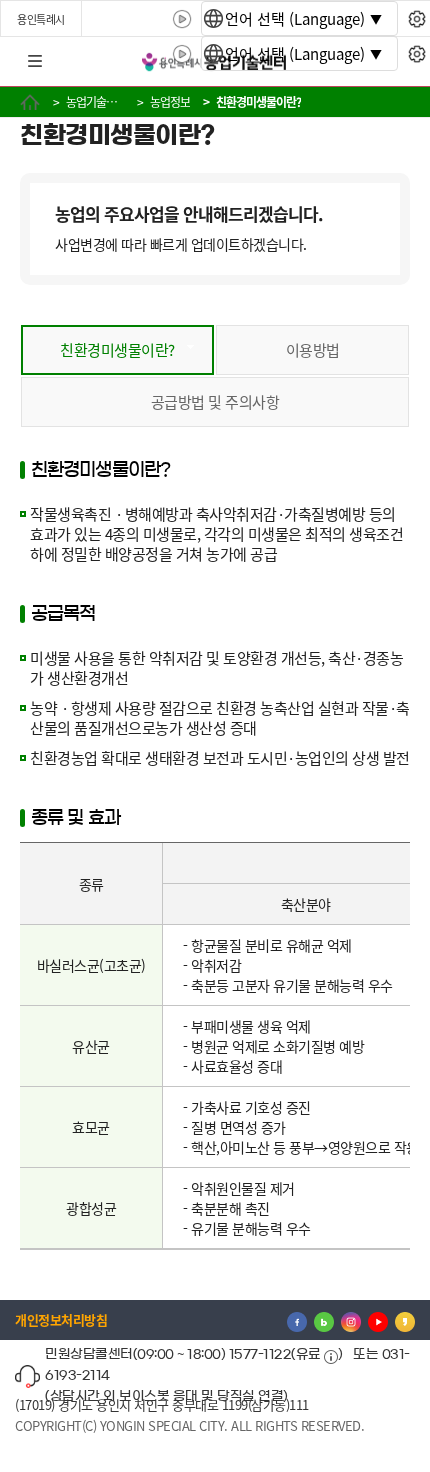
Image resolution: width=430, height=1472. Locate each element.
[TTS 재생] (182, 19)
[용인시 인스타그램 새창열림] (351, 1320)
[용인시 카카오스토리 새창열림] (405, 1320)
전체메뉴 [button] (35, 62)
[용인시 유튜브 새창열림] (378, 1320)
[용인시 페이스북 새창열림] (297, 1320)
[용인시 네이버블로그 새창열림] (324, 1320)
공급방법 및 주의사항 (215, 401)
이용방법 (313, 349)
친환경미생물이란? (117, 349)
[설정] (416, 19)
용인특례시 (41, 19)
